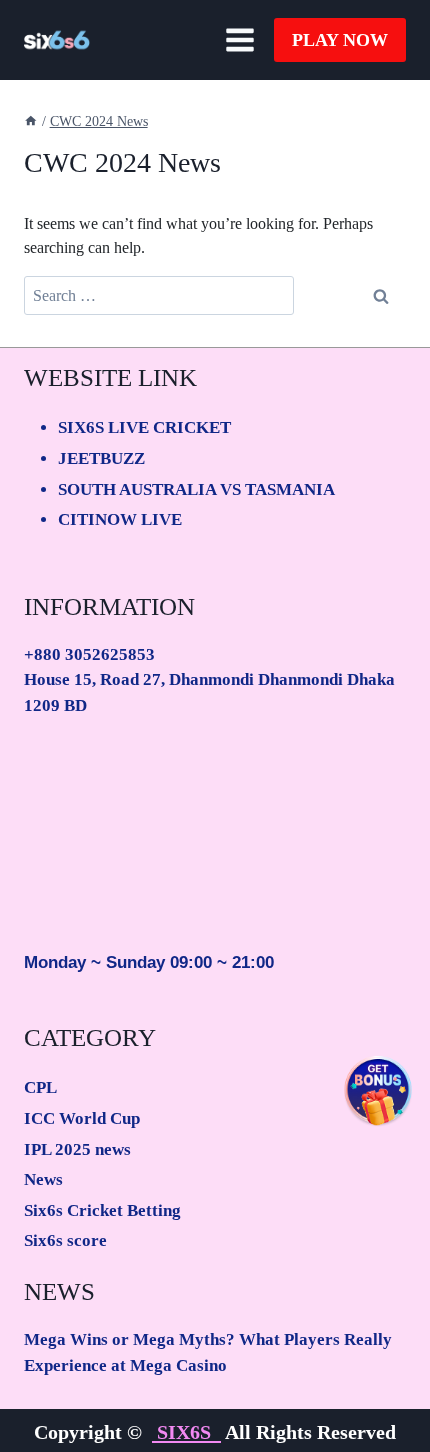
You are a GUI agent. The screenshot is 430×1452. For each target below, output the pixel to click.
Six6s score (65, 1240)
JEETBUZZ (101, 458)
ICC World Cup (82, 1118)
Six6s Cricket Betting (102, 1210)
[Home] (31, 121)
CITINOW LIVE (120, 519)
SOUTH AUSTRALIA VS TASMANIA (196, 489)
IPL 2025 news (77, 1149)
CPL (40, 1087)
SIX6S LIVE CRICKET (144, 427)
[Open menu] (239, 39)
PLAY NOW (340, 40)
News (43, 1179)
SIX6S (186, 1432)
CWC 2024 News (99, 121)
